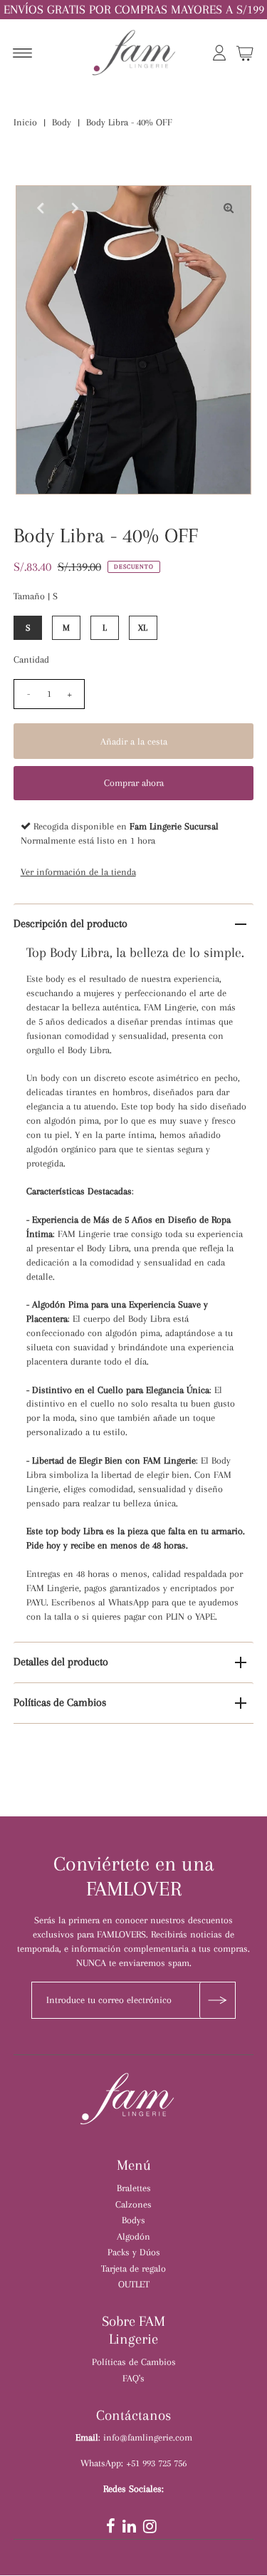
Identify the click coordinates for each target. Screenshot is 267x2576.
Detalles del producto (61, 1662)
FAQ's (133, 2378)
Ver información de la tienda (78, 871)
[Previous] (38, 208)
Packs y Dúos (134, 2252)
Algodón (133, 2236)
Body (62, 122)
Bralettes (134, 2188)
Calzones (133, 2204)
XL (143, 628)
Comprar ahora (134, 783)
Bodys (133, 2220)
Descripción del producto (70, 924)
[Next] (73, 208)
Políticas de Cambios (60, 1702)
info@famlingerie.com (148, 2437)
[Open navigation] (22, 55)
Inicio (25, 122)
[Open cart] (245, 55)
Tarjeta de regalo (133, 2268)
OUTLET (134, 2284)
